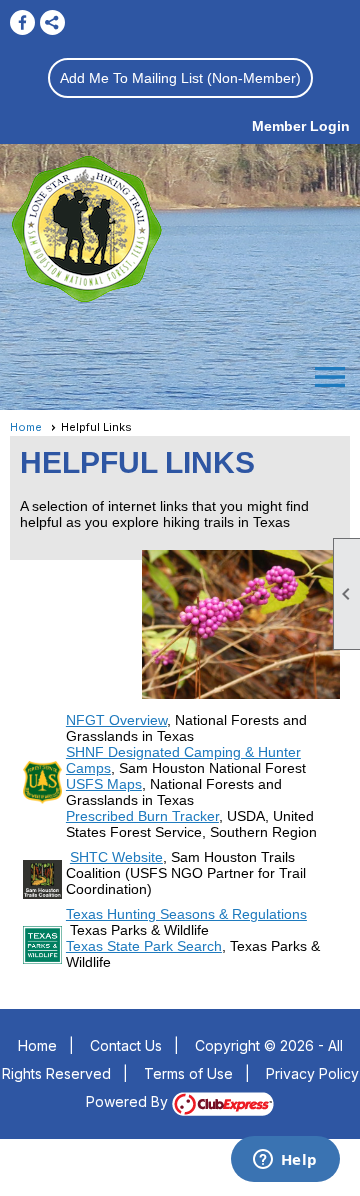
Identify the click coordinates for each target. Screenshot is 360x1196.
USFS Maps (104, 784)
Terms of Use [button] (188, 1073)
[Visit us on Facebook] (22, 22)
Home (26, 427)
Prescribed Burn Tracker (142, 816)
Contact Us (126, 1045)
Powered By (129, 1101)
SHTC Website (116, 857)
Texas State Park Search (144, 946)
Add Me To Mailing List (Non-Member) (180, 78)
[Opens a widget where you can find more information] (285, 1161)
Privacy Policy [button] (312, 1073)
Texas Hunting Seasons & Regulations (186, 914)
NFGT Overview (116, 720)
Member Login (301, 126)
